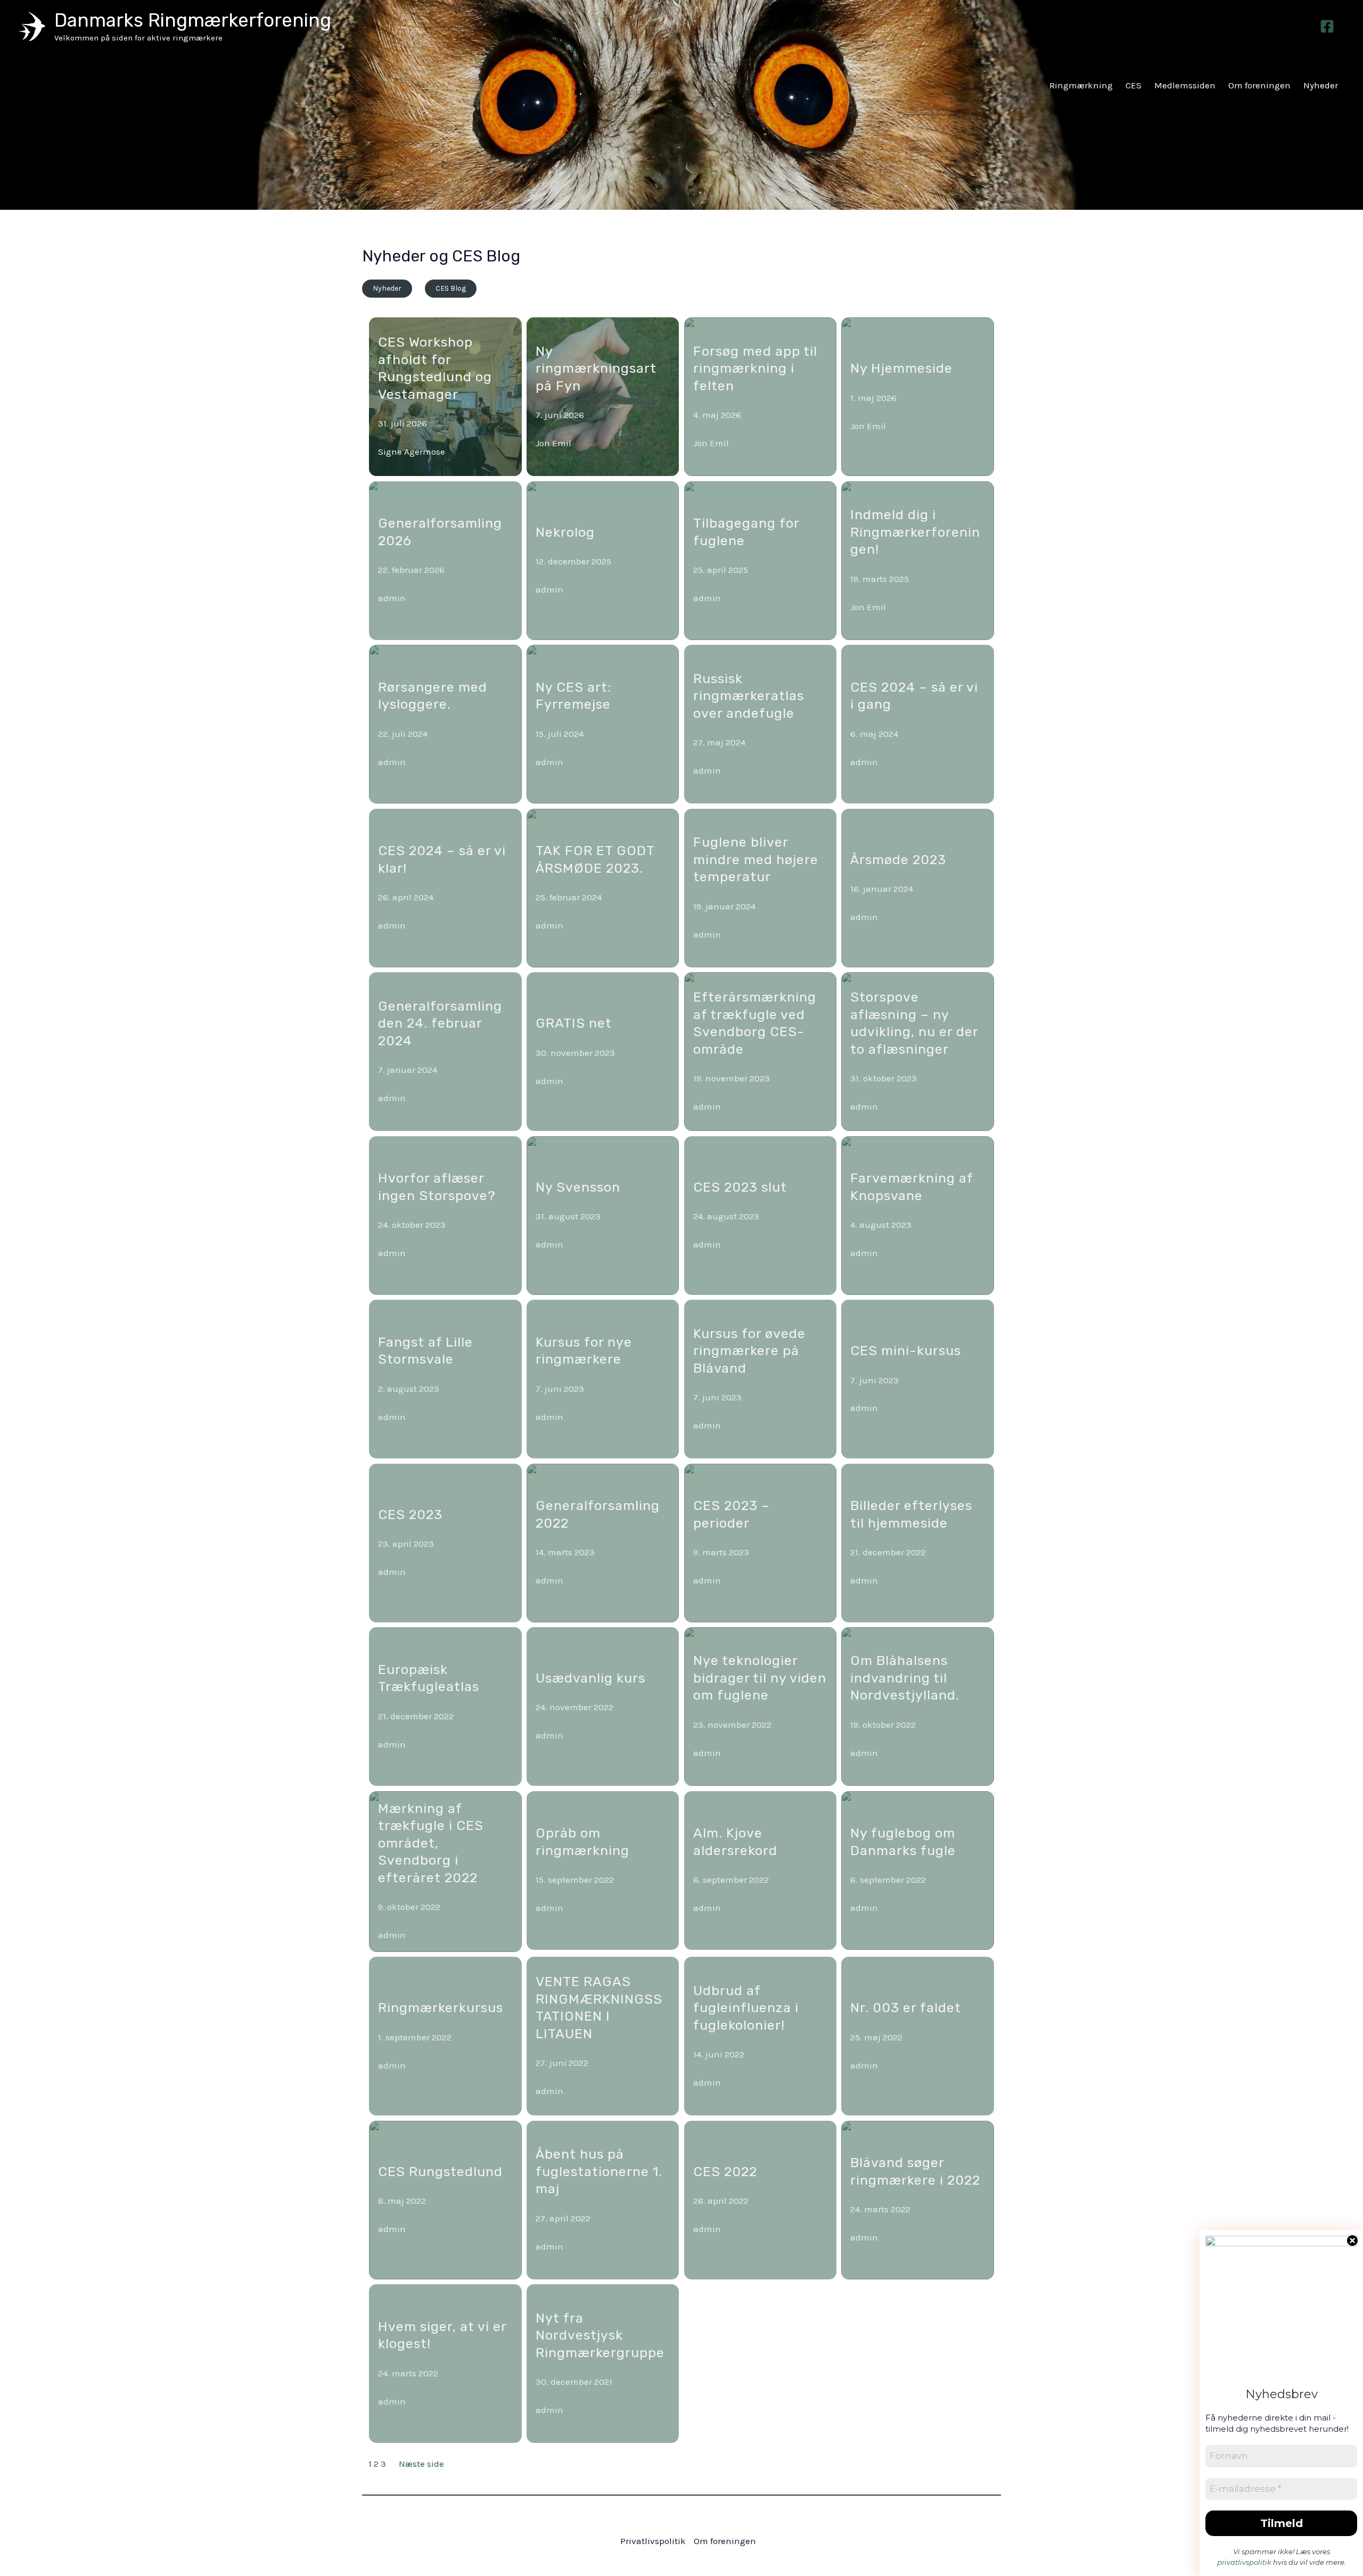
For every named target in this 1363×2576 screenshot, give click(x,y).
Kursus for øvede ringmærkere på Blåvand (749, 1351)
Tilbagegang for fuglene (746, 532)
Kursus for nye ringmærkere (584, 1351)
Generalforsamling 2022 (598, 1514)
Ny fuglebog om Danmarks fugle (903, 1842)
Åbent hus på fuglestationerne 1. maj (599, 2171)
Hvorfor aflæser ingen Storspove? (437, 1187)
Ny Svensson (578, 1187)
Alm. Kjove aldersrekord (735, 1842)
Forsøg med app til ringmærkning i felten (755, 368)
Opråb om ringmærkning (582, 1842)
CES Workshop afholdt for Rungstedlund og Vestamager (435, 368)
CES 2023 (410, 1515)
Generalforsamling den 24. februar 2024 (440, 1023)
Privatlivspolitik (653, 2541)
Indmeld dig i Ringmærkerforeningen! (915, 532)
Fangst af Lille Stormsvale (425, 1351)
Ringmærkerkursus (441, 2008)
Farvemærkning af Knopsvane (912, 1187)
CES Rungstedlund (440, 2172)
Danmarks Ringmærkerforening (193, 20)
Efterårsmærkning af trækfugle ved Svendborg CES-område (755, 1023)
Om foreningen (725, 2541)
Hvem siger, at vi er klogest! (442, 2335)
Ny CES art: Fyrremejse (573, 696)
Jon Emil (553, 443)
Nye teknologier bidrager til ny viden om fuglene (760, 1678)
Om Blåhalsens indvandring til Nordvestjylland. (905, 1678)
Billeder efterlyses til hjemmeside (911, 1514)
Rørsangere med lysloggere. (433, 696)
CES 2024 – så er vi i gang (914, 696)
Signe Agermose (412, 452)
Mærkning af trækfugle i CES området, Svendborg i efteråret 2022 (431, 1843)
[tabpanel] (681, 1394)
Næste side (421, 2464)
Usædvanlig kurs (590, 1678)
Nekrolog (565, 532)
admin (392, 598)
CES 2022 (725, 2172)
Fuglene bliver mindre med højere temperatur (756, 859)
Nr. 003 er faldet (906, 2008)
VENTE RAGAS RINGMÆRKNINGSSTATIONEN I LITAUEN (599, 2008)
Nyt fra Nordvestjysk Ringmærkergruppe (600, 2335)
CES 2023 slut (740, 1187)
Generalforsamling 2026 (440, 532)
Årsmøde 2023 (898, 860)
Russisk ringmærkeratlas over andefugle (749, 696)
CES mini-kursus (906, 1351)
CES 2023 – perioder (732, 1514)
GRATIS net (574, 1023)
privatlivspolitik (1244, 2562)
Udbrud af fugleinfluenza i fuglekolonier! (746, 2008)
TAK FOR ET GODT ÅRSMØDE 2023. (595, 859)
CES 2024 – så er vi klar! (442, 859)
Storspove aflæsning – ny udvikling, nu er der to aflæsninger (914, 1023)
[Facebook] (1327, 26)
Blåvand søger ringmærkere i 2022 (915, 2171)
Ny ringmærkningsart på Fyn (596, 368)
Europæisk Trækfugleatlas (429, 1678)
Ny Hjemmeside (901, 368)
